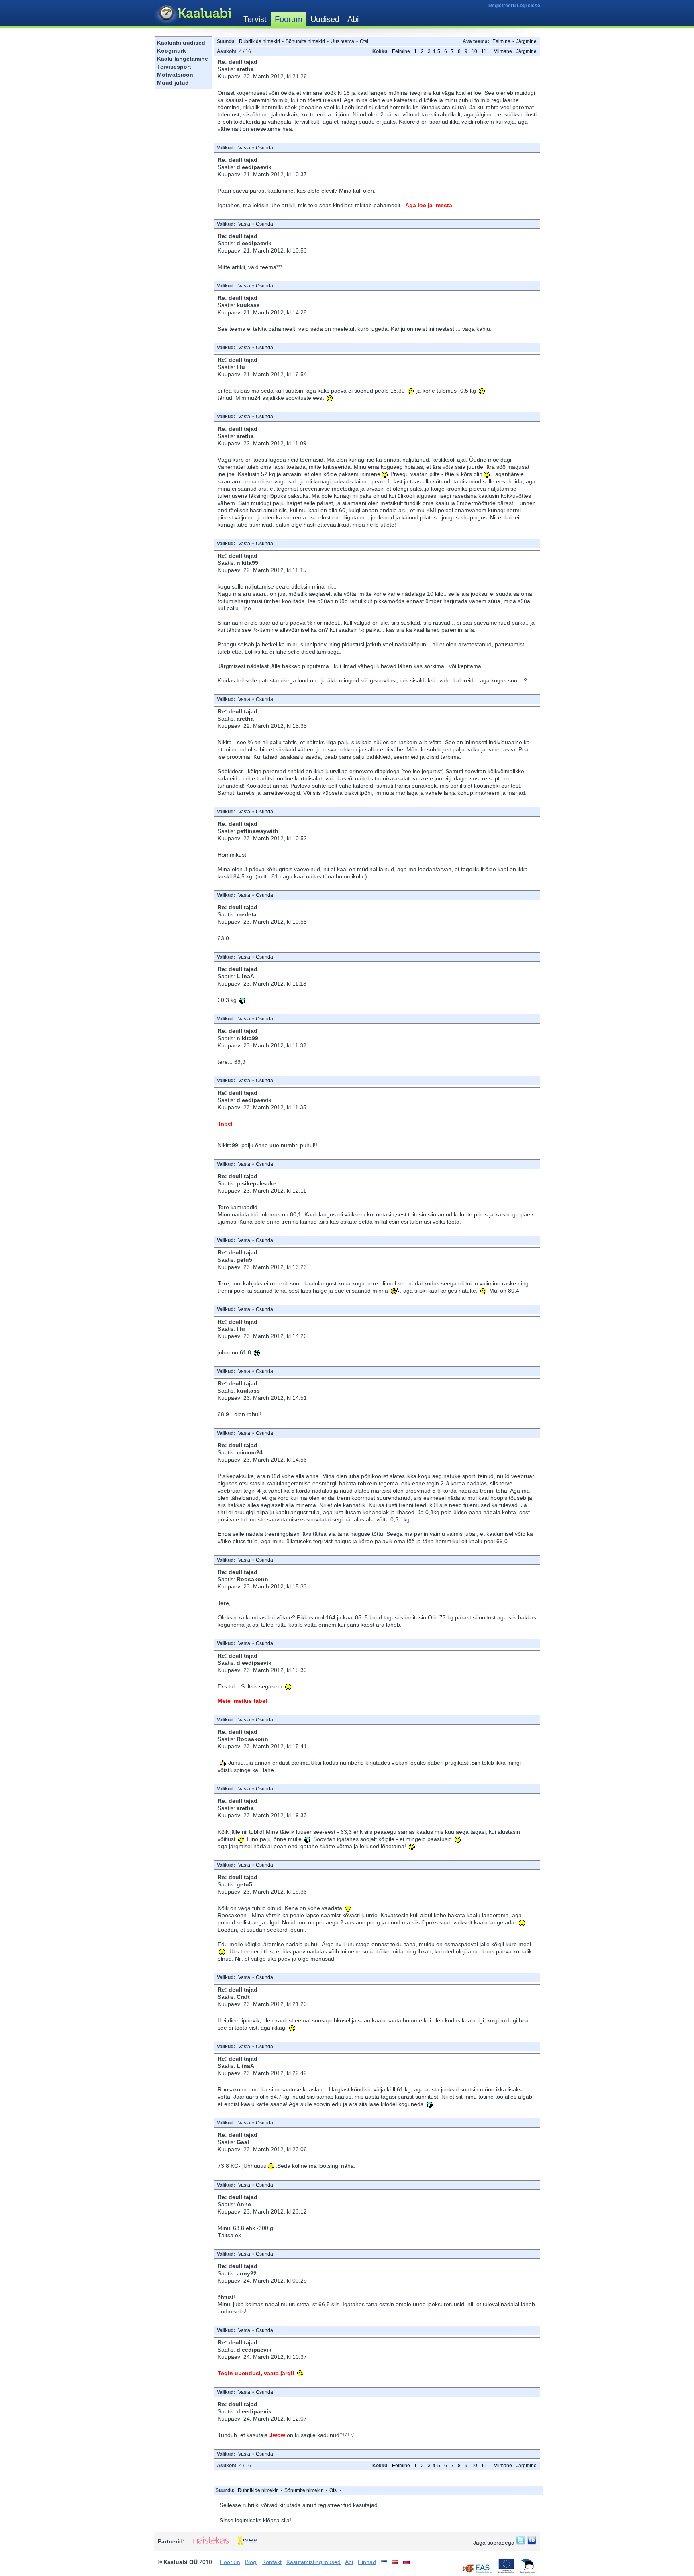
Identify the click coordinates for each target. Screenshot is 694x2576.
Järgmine (526, 41)
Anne (244, 2204)
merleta (247, 914)
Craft (243, 1997)
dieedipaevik (254, 167)
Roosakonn (252, 1579)
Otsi (364, 41)
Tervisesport (174, 67)
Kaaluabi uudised (181, 43)
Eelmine (501, 41)
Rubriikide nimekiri (259, 41)
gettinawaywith (257, 831)
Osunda (264, 148)
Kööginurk (171, 51)
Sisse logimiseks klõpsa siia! (255, 2520)
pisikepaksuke (256, 1183)
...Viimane (501, 51)
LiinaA (245, 976)
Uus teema (342, 41)
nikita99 (247, 563)
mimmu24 (250, 1452)
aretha (245, 69)
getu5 (244, 1260)
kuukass (248, 305)
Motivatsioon (175, 75)
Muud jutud (173, 83)
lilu (241, 367)
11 (484, 51)
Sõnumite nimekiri (305, 41)
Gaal (243, 2142)
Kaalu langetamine (183, 59)
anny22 (247, 2273)
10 (474, 51)
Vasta (244, 148)
